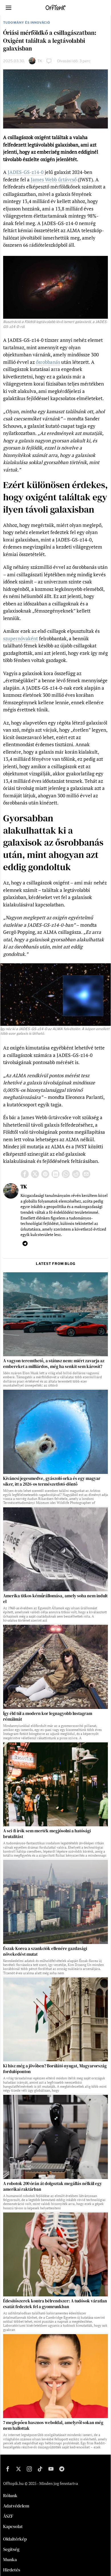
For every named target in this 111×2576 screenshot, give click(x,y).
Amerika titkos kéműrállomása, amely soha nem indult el (55, 1599)
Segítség (11, 2549)
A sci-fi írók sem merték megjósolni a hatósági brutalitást (47, 1834)
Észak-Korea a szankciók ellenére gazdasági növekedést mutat (45, 1951)
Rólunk (10, 2495)
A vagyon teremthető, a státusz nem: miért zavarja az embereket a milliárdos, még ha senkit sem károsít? (54, 1364)
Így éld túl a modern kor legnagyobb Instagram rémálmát (48, 1716)
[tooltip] (25, 1174)
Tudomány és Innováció (27, 23)
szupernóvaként (20, 638)
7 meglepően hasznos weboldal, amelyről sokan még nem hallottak (53, 2425)
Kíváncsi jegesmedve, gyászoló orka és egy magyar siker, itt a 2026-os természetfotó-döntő (52, 1481)
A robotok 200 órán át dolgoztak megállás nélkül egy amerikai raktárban (53, 2186)
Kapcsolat (13, 2526)
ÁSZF (8, 2516)
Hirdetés (12, 2570)
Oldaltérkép (15, 2539)
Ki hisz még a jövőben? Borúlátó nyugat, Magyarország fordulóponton (55, 2069)
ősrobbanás (48, 362)
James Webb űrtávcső (54, 179)
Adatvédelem (16, 2506)
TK (40, 61)
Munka (10, 2559)
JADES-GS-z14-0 (26, 172)
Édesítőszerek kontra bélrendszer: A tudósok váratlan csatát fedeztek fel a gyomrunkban (55, 2304)
